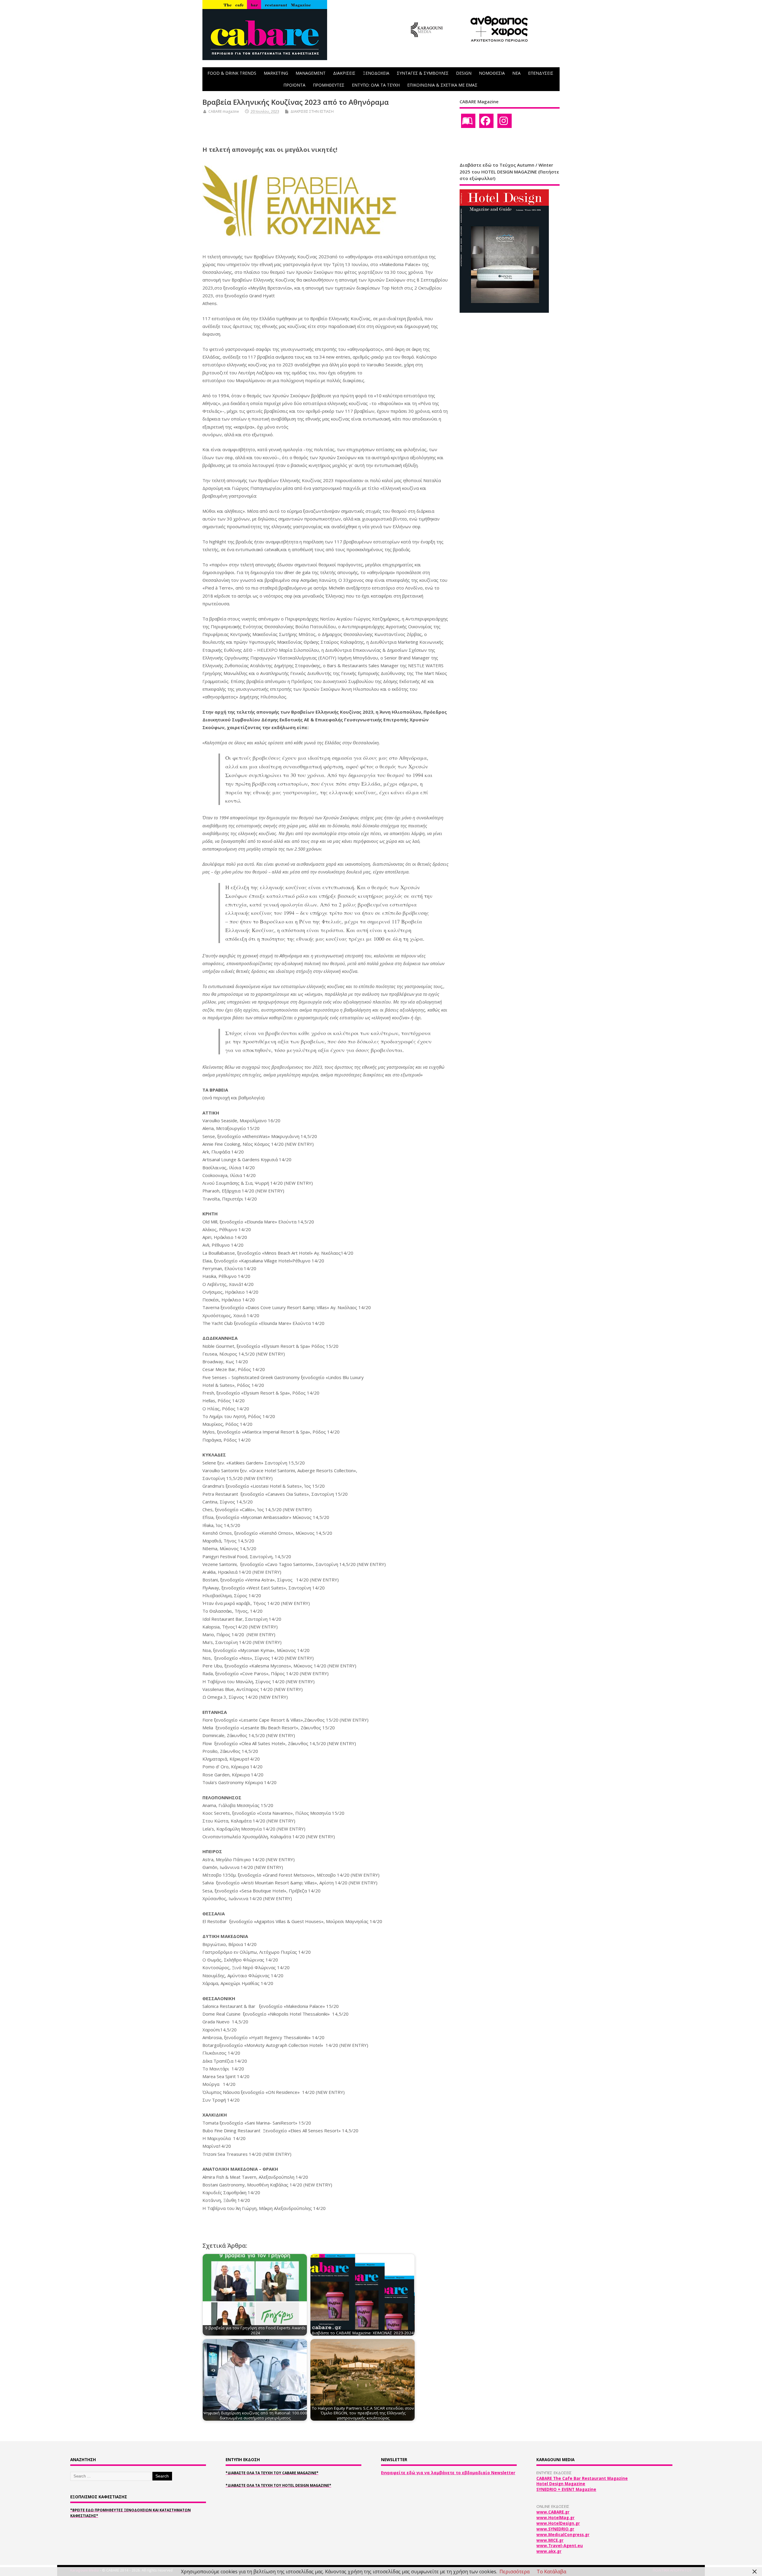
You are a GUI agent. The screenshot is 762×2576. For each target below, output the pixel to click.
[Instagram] (505, 121)
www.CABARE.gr (553, 2512)
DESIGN (464, 73)
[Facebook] (486, 121)
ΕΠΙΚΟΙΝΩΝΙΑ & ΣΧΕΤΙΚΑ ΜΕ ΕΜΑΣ (442, 85)
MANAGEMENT (311, 73)
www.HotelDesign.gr (558, 2523)
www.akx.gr (549, 2551)
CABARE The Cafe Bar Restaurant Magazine (582, 2478)
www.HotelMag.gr (555, 2518)
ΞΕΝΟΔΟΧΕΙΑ (376, 73)
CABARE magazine (224, 111)
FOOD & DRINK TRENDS (232, 73)
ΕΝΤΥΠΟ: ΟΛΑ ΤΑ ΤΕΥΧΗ (376, 85)
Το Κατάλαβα (551, 2572)
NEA (516, 73)
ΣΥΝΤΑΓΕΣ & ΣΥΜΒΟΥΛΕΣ (423, 73)
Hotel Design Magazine (561, 2484)
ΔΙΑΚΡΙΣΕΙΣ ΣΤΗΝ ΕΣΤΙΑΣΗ (312, 111)
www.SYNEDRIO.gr (555, 2529)
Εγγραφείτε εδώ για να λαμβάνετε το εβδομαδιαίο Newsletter (448, 2473)
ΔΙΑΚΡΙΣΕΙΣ (344, 73)
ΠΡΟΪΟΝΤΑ (294, 85)
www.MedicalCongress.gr (563, 2535)
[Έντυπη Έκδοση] (468, 121)
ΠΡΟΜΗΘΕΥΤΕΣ (329, 85)
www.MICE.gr (550, 2540)
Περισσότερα (514, 2572)
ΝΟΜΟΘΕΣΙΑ (492, 73)
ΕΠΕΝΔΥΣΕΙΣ (541, 73)
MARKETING (276, 73)
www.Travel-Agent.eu (560, 2546)
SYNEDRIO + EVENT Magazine (566, 2489)
